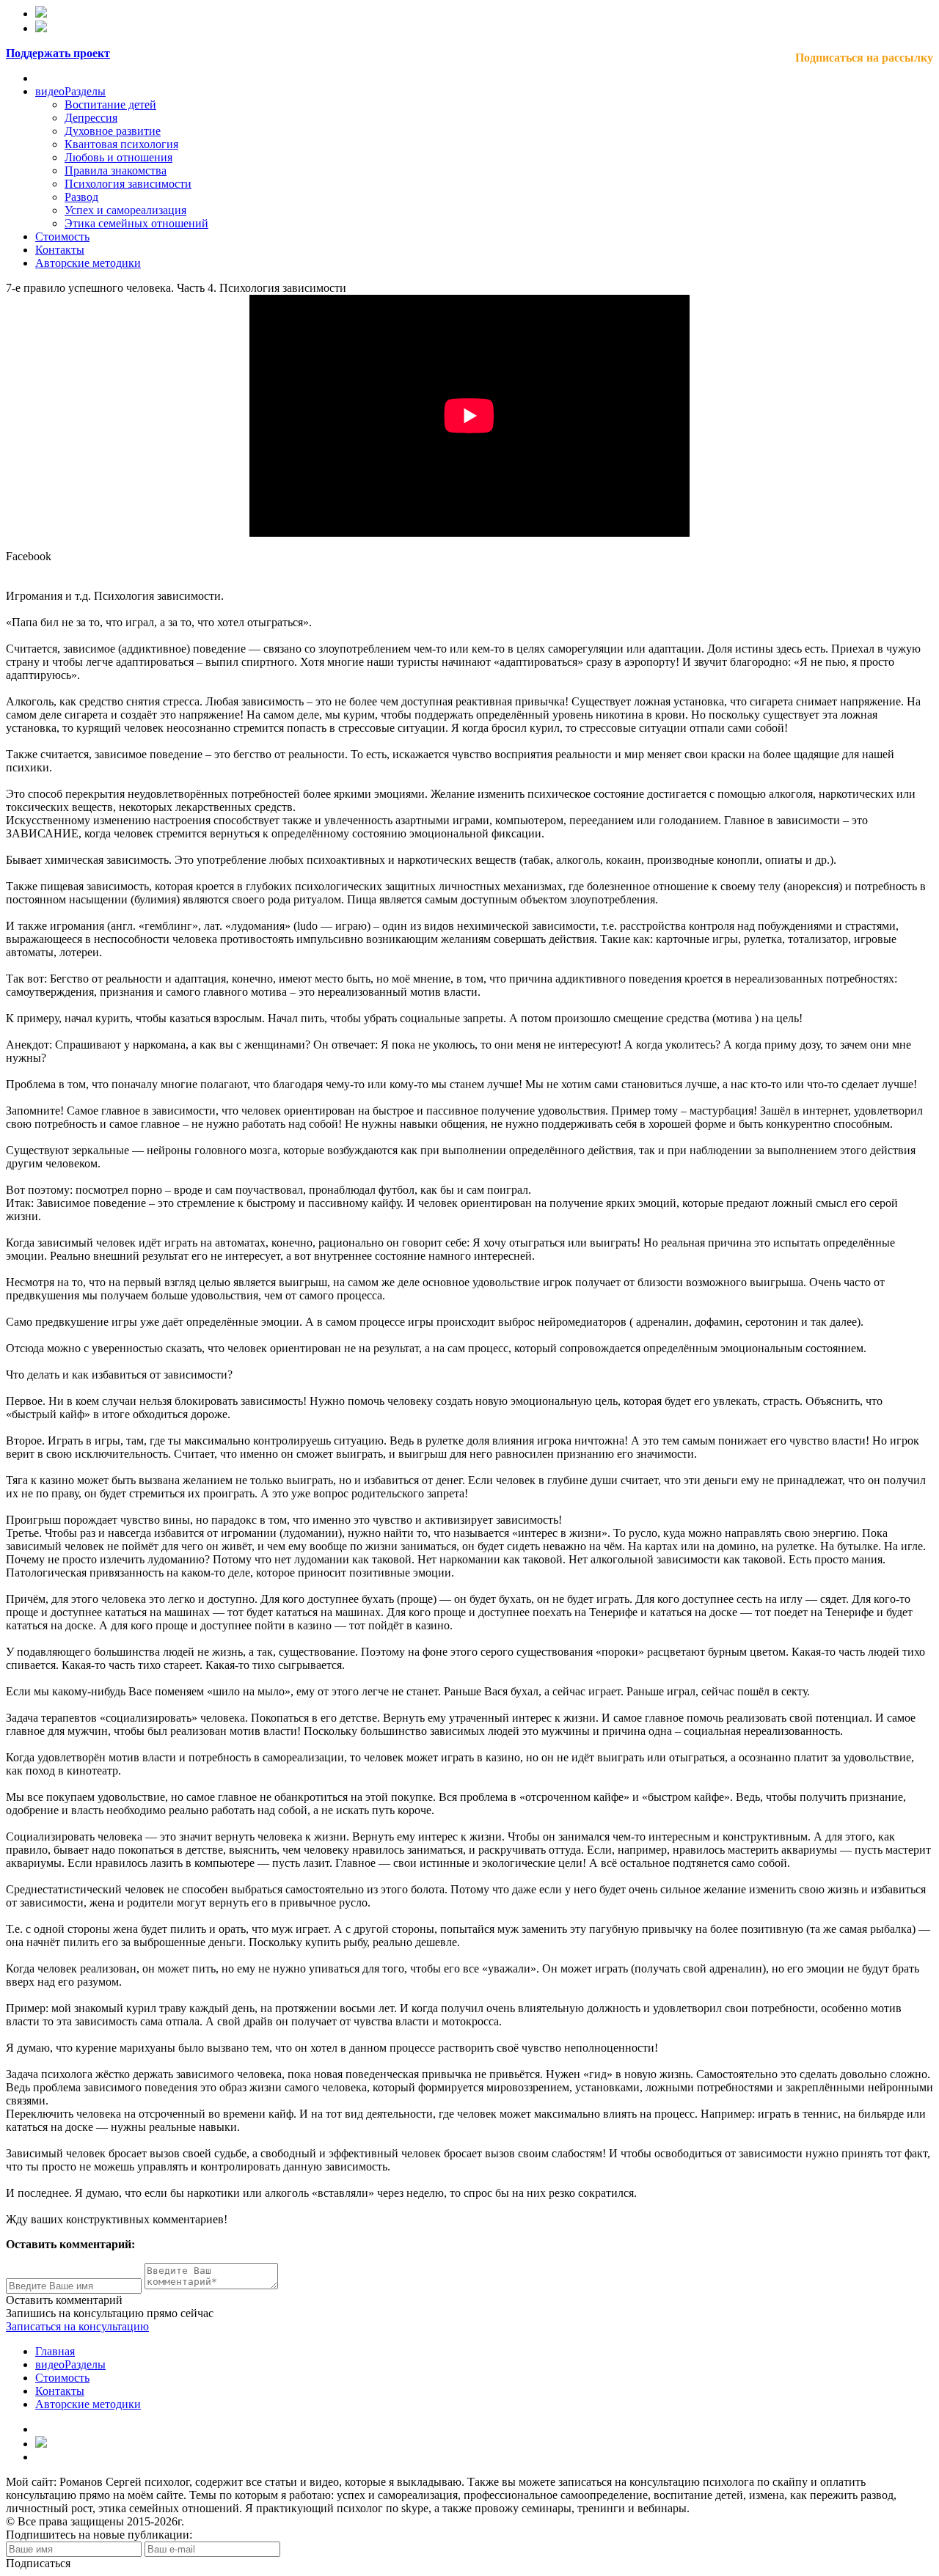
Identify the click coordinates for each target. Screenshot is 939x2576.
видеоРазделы (70, 91)
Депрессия (91, 118)
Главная (55, 2351)
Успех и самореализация (125, 210)
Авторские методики (88, 263)
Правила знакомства (116, 170)
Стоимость (62, 236)
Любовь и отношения (118, 157)
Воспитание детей (110, 104)
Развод (81, 197)
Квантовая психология (121, 144)
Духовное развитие (113, 131)
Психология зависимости (128, 184)
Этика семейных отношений (136, 223)
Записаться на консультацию (77, 2326)
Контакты (60, 250)
